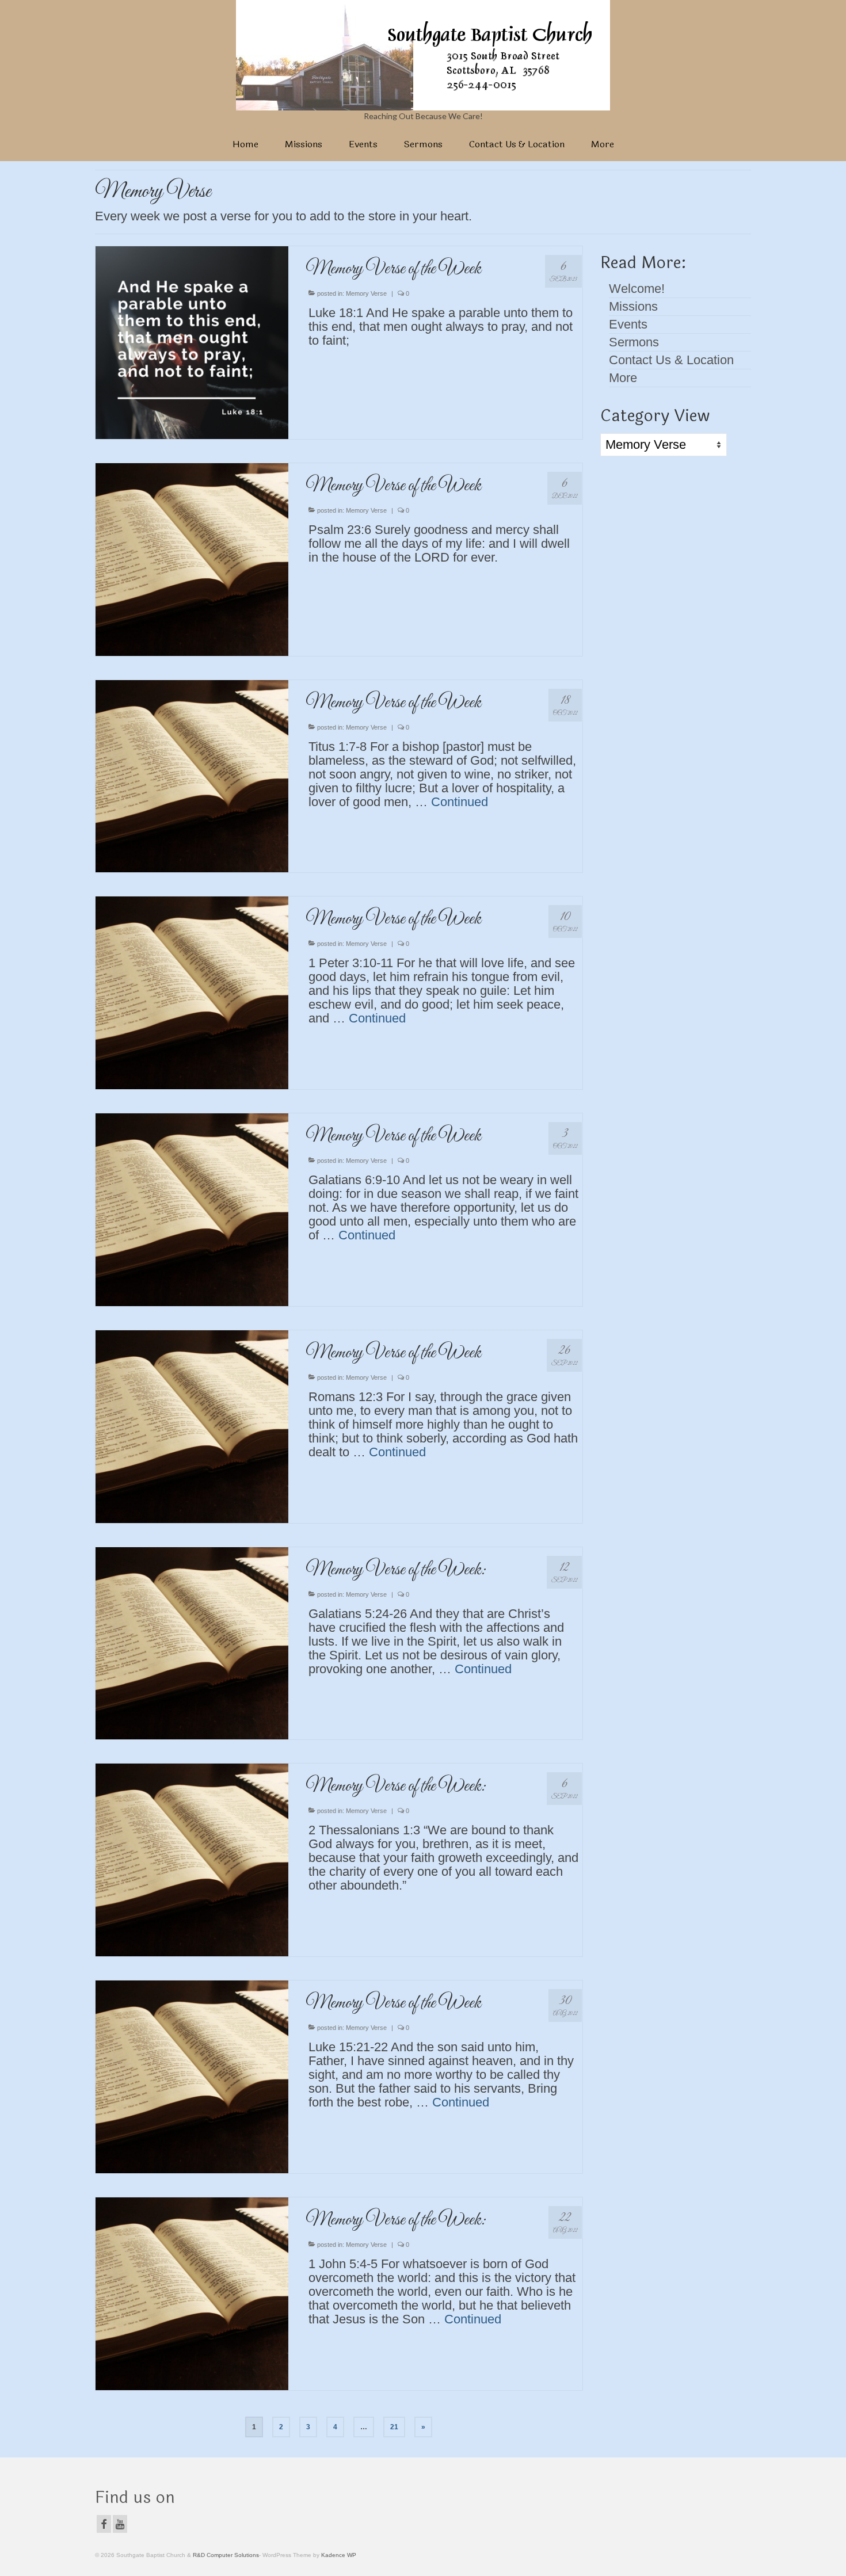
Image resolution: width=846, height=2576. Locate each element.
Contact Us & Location (671, 360)
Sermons (634, 342)
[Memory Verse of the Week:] (192, 1642)
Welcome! (637, 289)
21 (394, 2427)
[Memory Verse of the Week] (192, 341)
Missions (633, 306)
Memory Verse (366, 293)
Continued (460, 802)
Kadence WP (339, 2555)
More (623, 378)
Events (628, 324)
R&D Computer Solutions (226, 2555)
